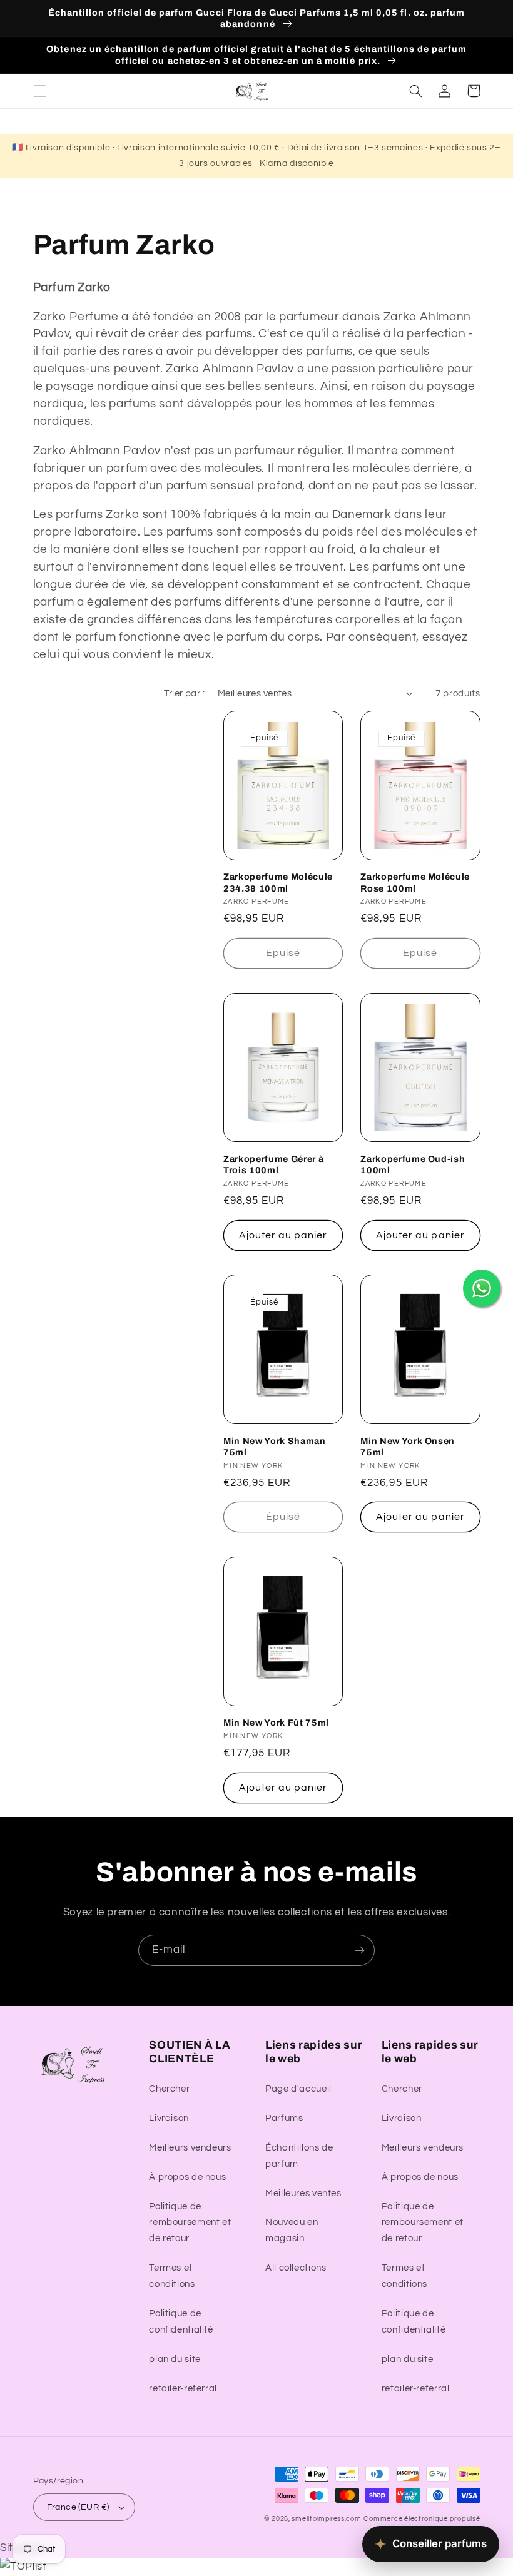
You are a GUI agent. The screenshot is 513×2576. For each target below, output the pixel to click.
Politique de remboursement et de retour (190, 2223)
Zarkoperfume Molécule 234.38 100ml (278, 882)
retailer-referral (183, 2389)
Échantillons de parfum (299, 2156)
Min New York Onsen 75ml (408, 1447)
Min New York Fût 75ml (276, 1723)
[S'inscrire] (360, 1950)
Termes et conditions (172, 2276)
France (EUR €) (78, 2507)
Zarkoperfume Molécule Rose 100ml (415, 882)
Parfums (284, 2118)
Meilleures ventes (303, 2193)
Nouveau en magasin (292, 2230)
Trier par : (184, 694)
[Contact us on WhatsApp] (482, 1288)
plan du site (175, 2359)
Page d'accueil (298, 2089)
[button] (39, 91)
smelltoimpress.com (326, 2519)
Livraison (169, 2118)
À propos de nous (187, 2177)
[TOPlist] (23, 2567)
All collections (296, 2268)
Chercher (169, 2089)
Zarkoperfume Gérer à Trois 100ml (273, 1164)
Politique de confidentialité (181, 2322)
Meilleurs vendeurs (190, 2148)
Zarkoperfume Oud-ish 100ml (413, 1164)
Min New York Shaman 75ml (275, 1447)
